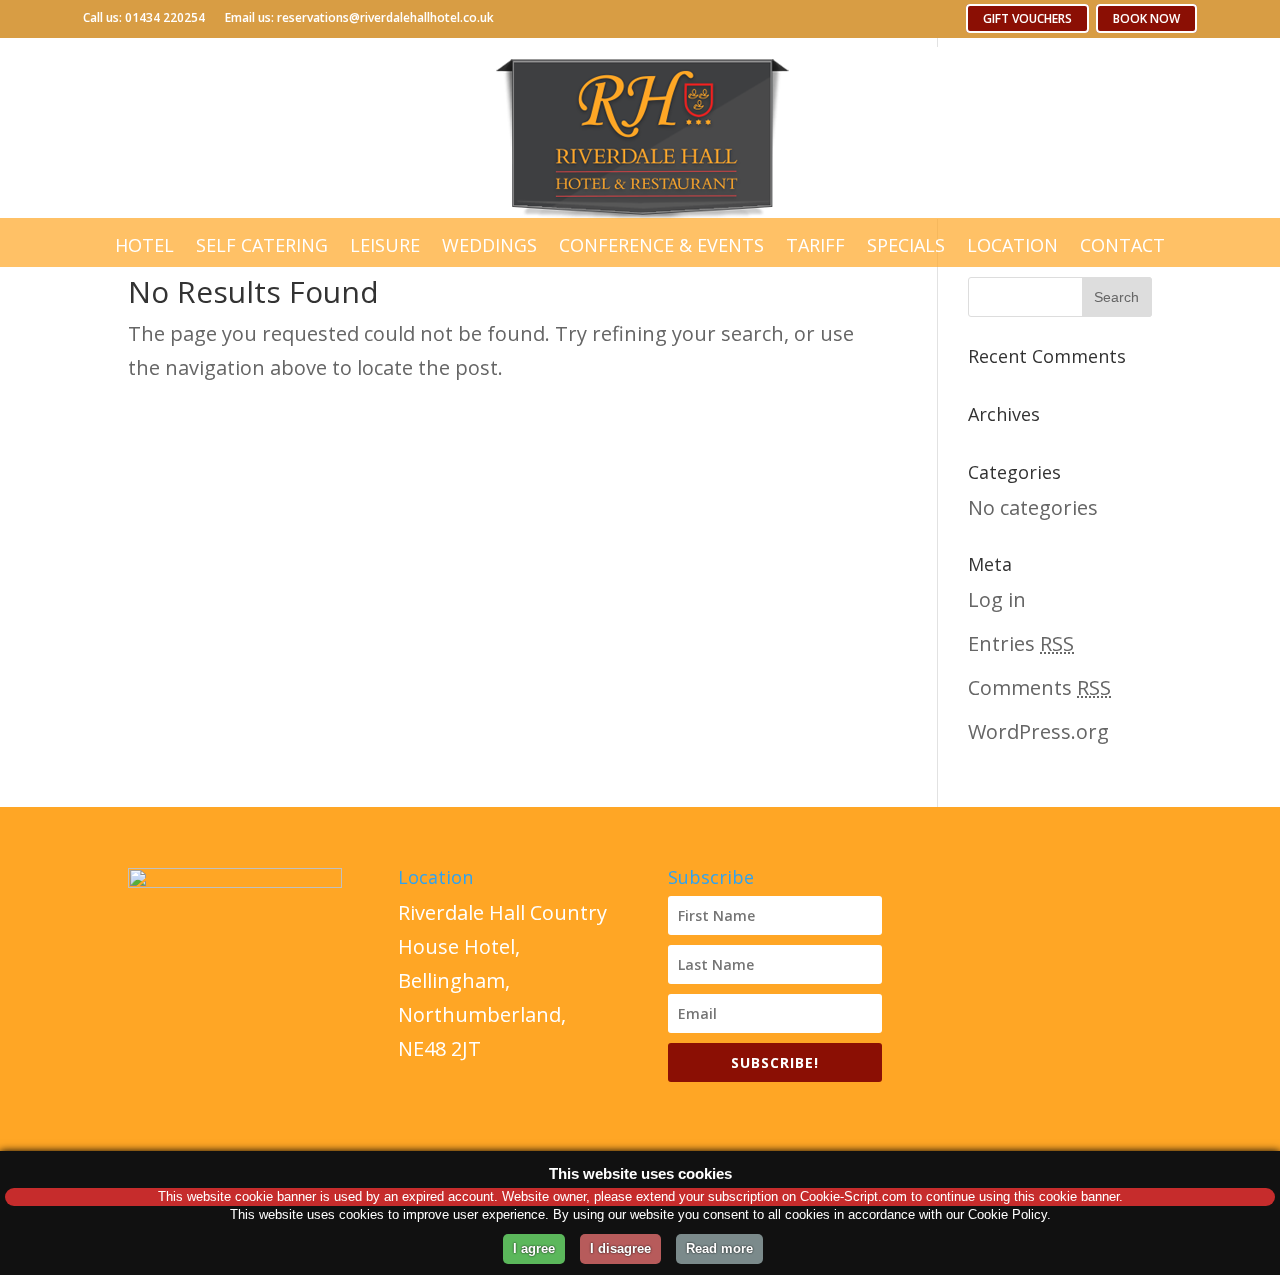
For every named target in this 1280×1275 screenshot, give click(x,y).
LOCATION (1012, 245)
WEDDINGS (489, 245)
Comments (1039, 687)
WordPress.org (1038, 731)
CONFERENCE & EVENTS (661, 245)
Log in (997, 599)
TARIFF (815, 245)
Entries (1021, 643)
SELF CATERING (262, 245)
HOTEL (144, 245)
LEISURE (385, 245)
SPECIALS (906, 245)
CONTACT (1122, 245)
